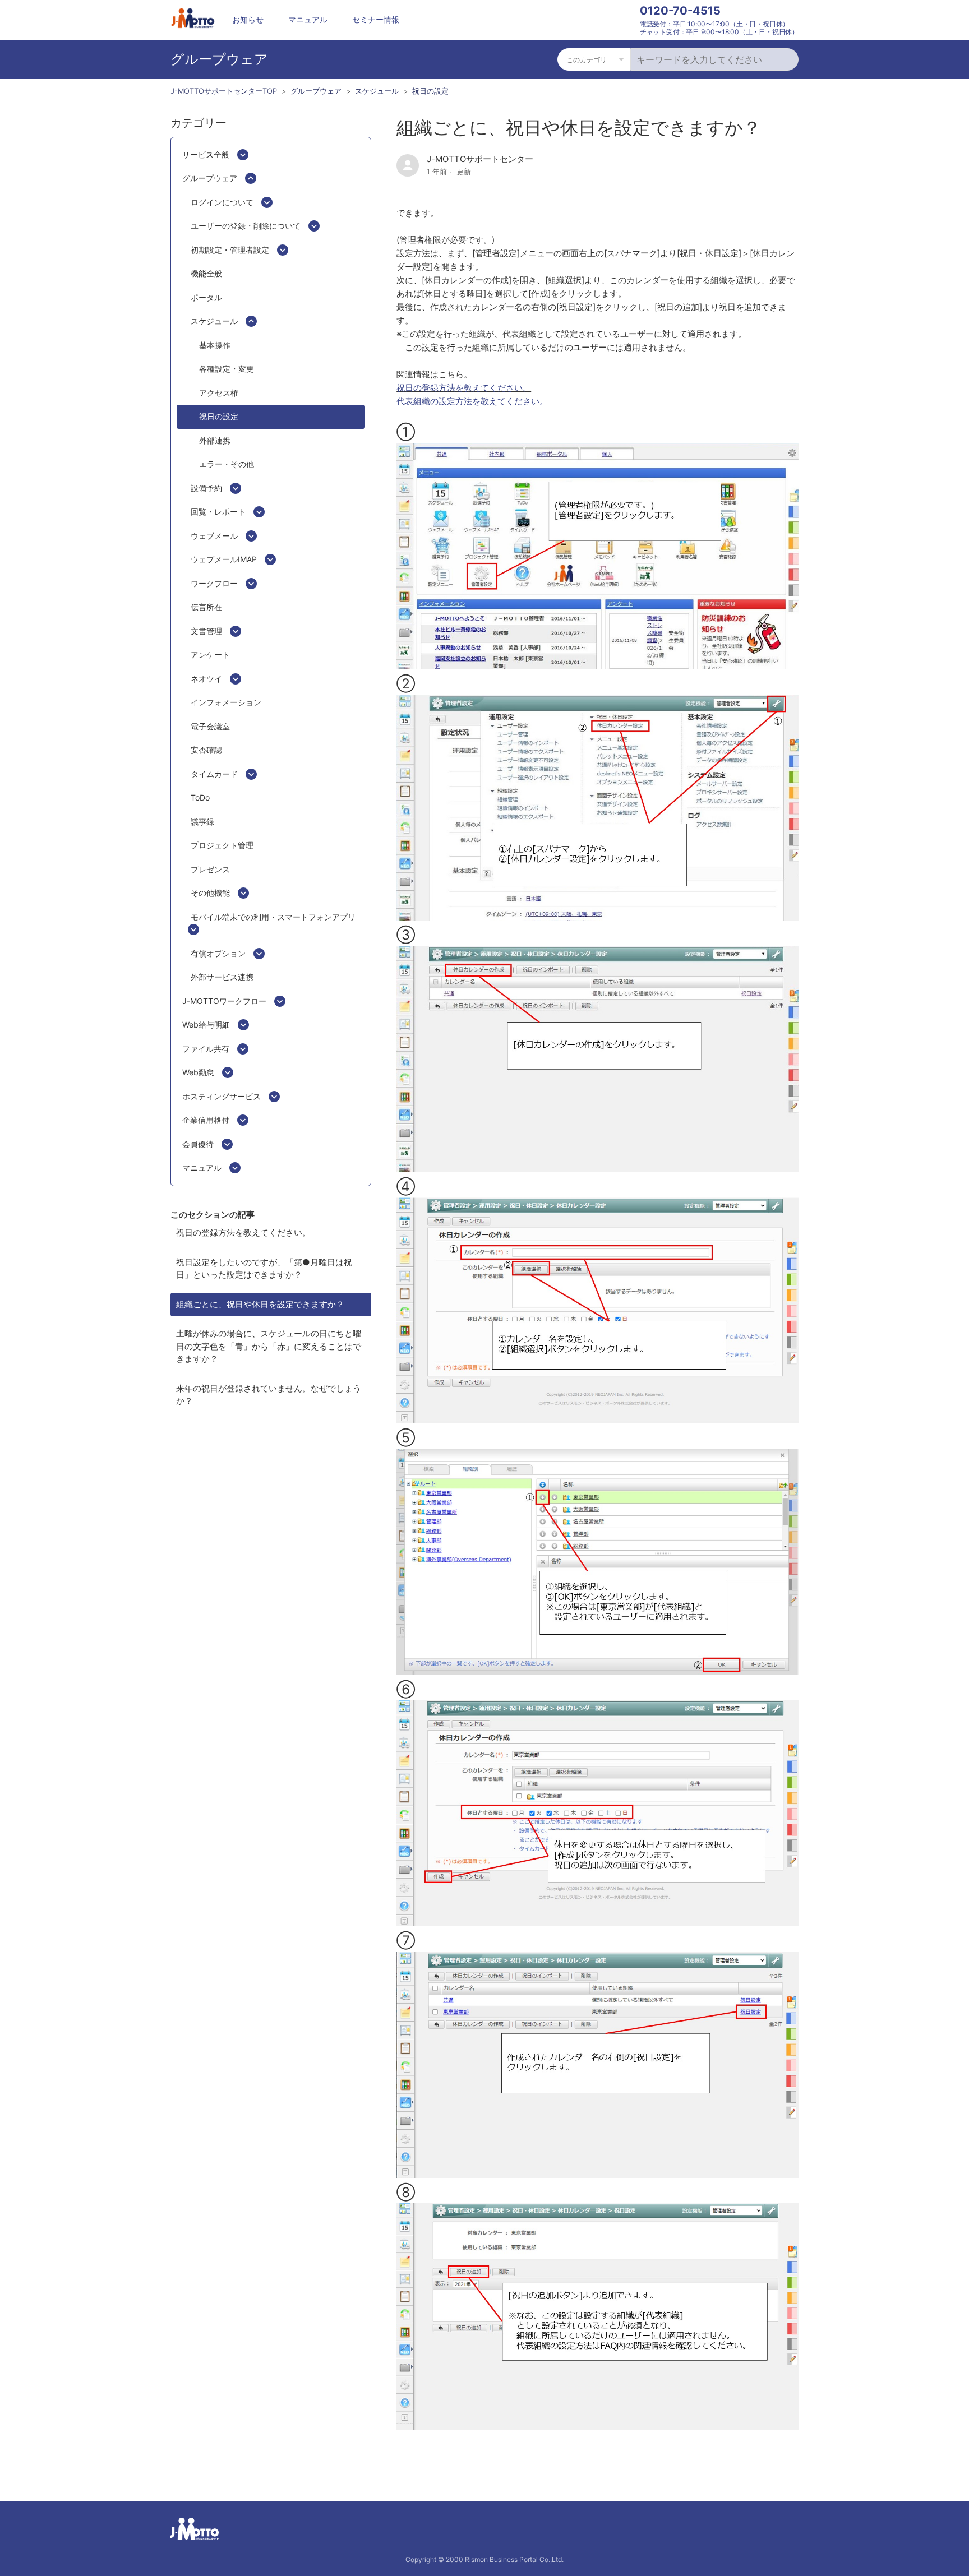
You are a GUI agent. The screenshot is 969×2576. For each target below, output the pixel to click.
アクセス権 (219, 393)
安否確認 (206, 750)
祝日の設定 (430, 91)
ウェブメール (214, 536)
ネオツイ (206, 679)
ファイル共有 (206, 1049)
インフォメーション (226, 702)
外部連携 (215, 440)
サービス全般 (206, 154)
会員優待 (198, 1144)
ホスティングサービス (222, 1096)
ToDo (200, 797)
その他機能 (210, 893)
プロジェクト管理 (222, 845)
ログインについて (222, 202)
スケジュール (377, 91)
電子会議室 (210, 726)
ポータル (206, 297)
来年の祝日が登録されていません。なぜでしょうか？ (269, 1395)
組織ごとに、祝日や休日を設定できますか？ (260, 1304)
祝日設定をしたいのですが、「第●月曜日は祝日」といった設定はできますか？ (264, 1269)
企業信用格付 (206, 1120)
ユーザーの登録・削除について (246, 226)
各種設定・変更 (227, 369)
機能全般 (206, 273)
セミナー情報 (376, 19)
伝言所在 (206, 607)
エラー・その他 (227, 464)
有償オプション (218, 953)
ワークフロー (214, 583)
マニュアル (308, 19)
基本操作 (215, 345)
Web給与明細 (206, 1025)
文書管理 (206, 631)
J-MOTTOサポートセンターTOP (224, 91)
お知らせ (248, 19)
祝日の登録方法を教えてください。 (243, 1232)
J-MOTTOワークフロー (224, 1001)
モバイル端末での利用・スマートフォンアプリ (273, 917)
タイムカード (214, 774)
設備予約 (206, 488)
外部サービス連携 (222, 977)
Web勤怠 (198, 1072)
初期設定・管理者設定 (230, 250)
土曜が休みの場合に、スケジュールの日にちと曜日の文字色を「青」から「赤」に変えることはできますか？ (269, 1346)
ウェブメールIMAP (224, 559)
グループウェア (316, 91)
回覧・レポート (218, 512)
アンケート (210, 655)
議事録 (202, 822)
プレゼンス (210, 869)
